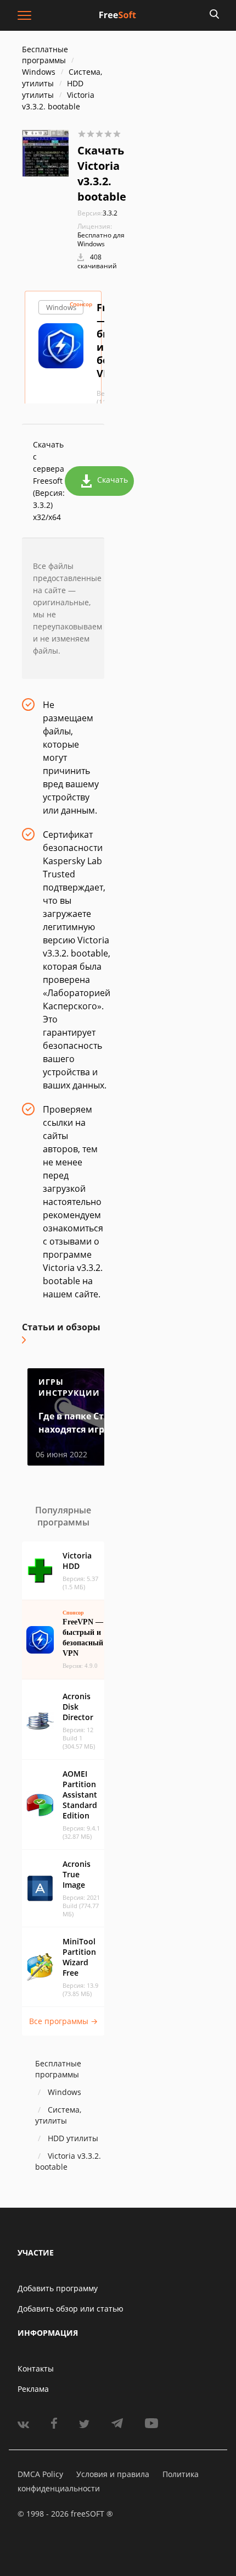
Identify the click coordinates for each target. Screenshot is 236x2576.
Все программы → (63, 2021)
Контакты (36, 2368)
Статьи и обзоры (61, 1327)
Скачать (113, 480)
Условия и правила (113, 2474)
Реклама (33, 2389)
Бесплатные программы (45, 55)
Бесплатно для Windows (101, 239)
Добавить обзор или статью (71, 2309)
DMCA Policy (40, 2474)
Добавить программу (58, 2288)
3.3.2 (97, 213)
